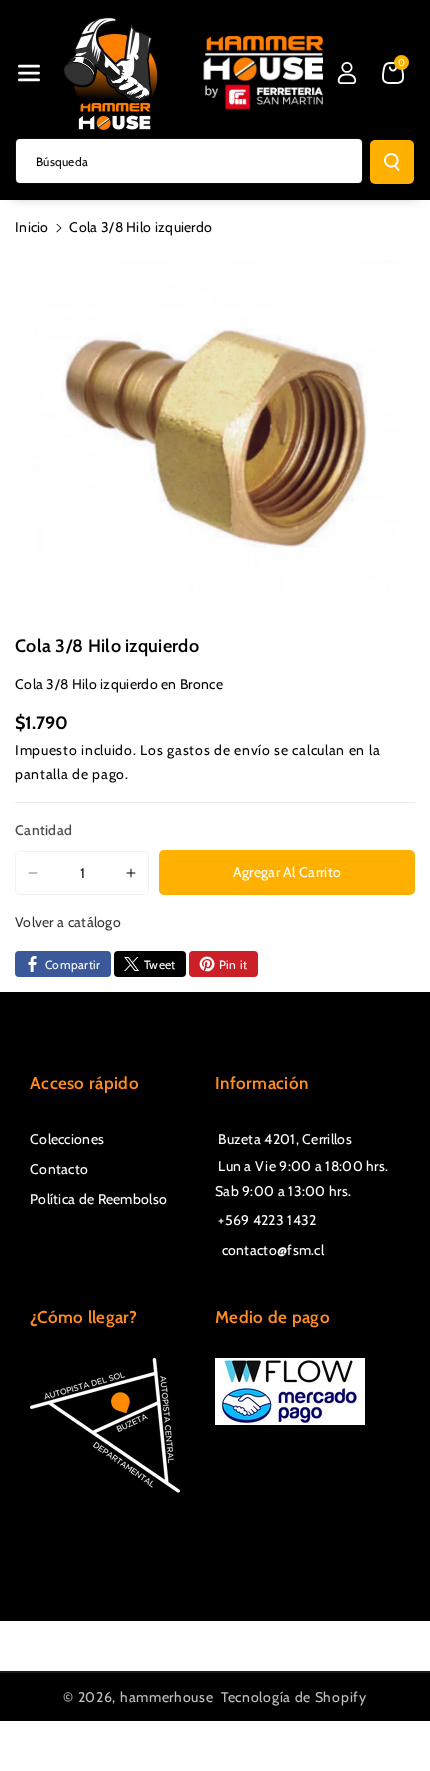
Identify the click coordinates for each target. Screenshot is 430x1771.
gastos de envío (219, 750)
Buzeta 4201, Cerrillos (283, 1139)
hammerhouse (167, 1697)
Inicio (32, 227)
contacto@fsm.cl (269, 1250)
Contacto (59, 1169)
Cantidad (43, 830)
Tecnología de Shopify (294, 1697)
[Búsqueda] (392, 162)
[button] (29, 73)
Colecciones (67, 1139)
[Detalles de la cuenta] (347, 73)
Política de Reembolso (98, 1199)
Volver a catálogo (68, 922)
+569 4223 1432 (266, 1220)
